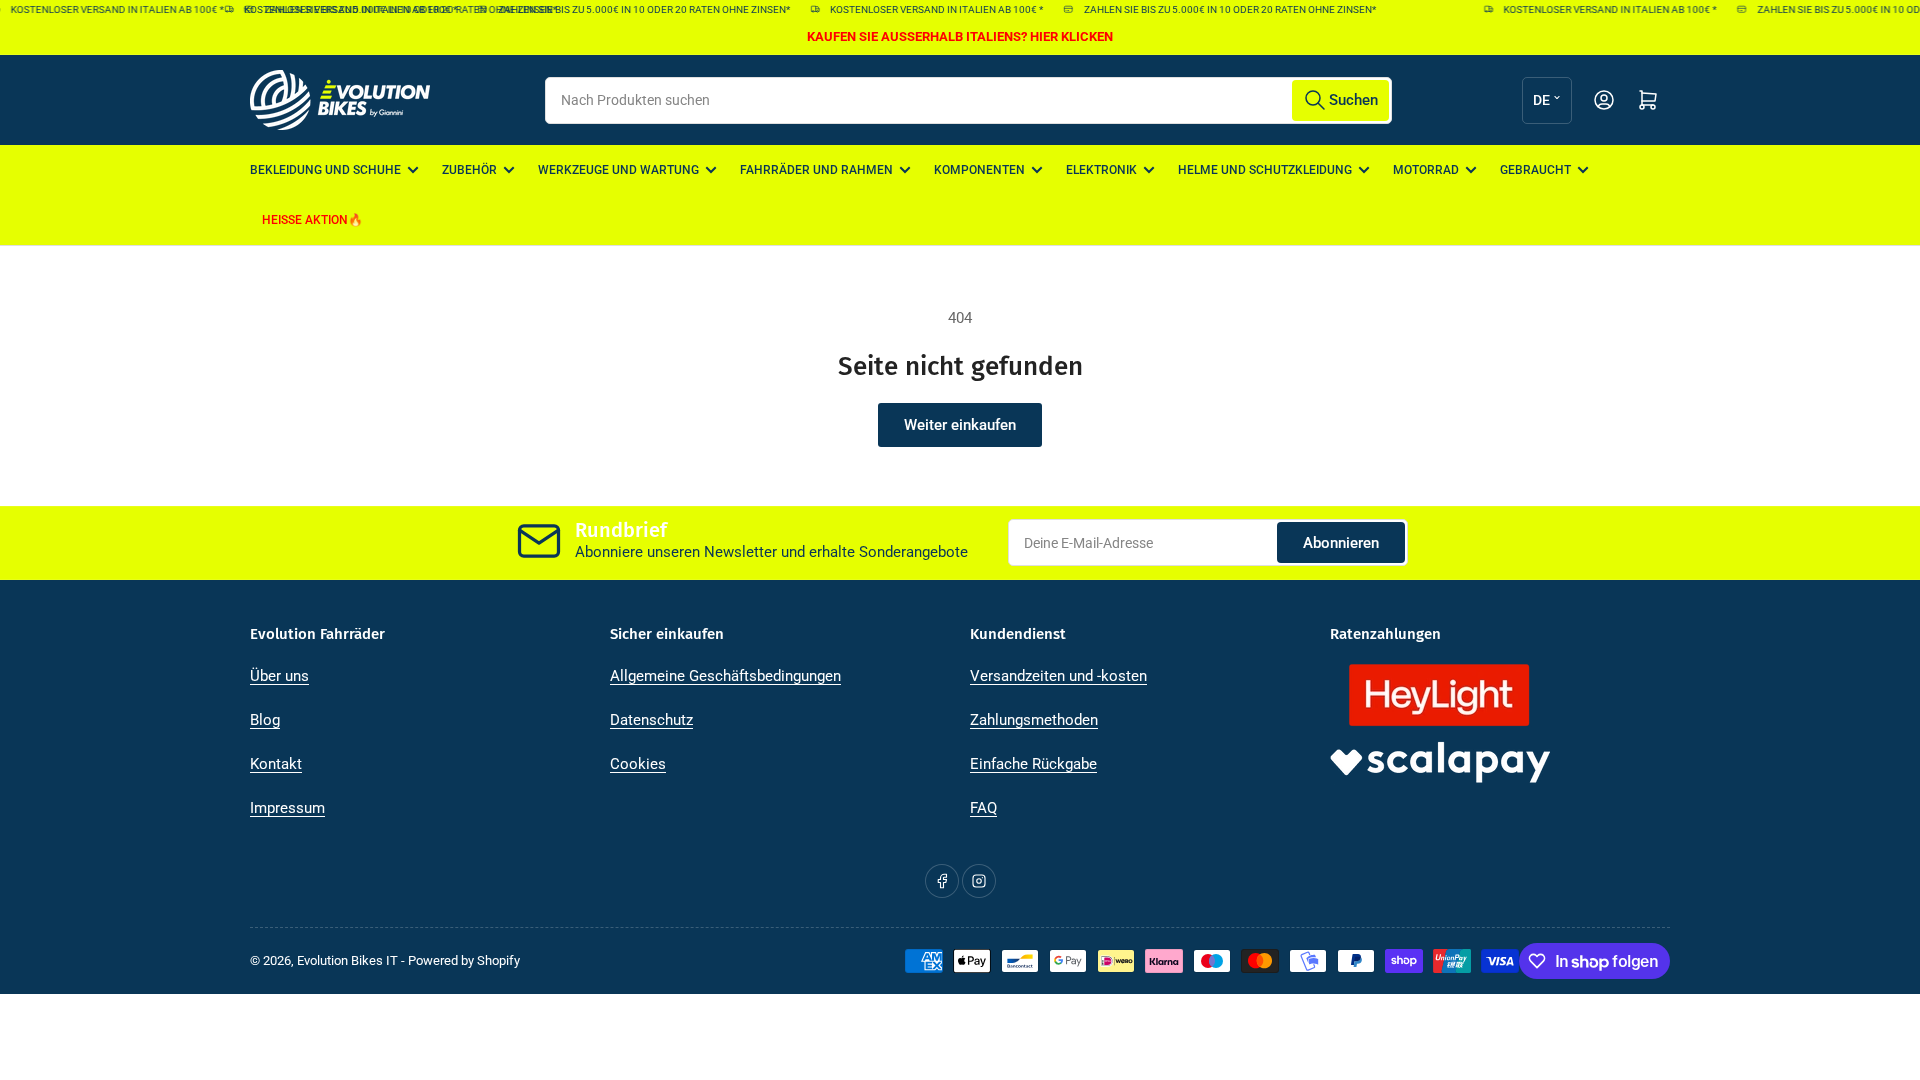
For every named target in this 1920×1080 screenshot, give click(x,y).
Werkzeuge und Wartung (618, 170)
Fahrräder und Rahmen (816, 170)
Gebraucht (1535, 170)
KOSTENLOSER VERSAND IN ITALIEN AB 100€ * (342, 9)
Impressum (287, 808)
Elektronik (1101, 170)
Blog (265, 720)
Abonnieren (1341, 543)
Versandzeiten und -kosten (1058, 676)
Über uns (279, 676)
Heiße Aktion (305, 220)
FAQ (983, 808)
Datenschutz (651, 720)
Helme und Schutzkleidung (1265, 170)
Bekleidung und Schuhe (325, 170)
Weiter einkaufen (960, 425)
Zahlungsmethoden (1034, 720)
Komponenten (979, 170)
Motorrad (1426, 170)
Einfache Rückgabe (1033, 764)
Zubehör (469, 170)
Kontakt (276, 764)
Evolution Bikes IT (347, 960)
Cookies (638, 764)
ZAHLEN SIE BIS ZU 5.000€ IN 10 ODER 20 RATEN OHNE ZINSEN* (635, 9)
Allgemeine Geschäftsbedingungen (725, 676)
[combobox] (968, 100)
